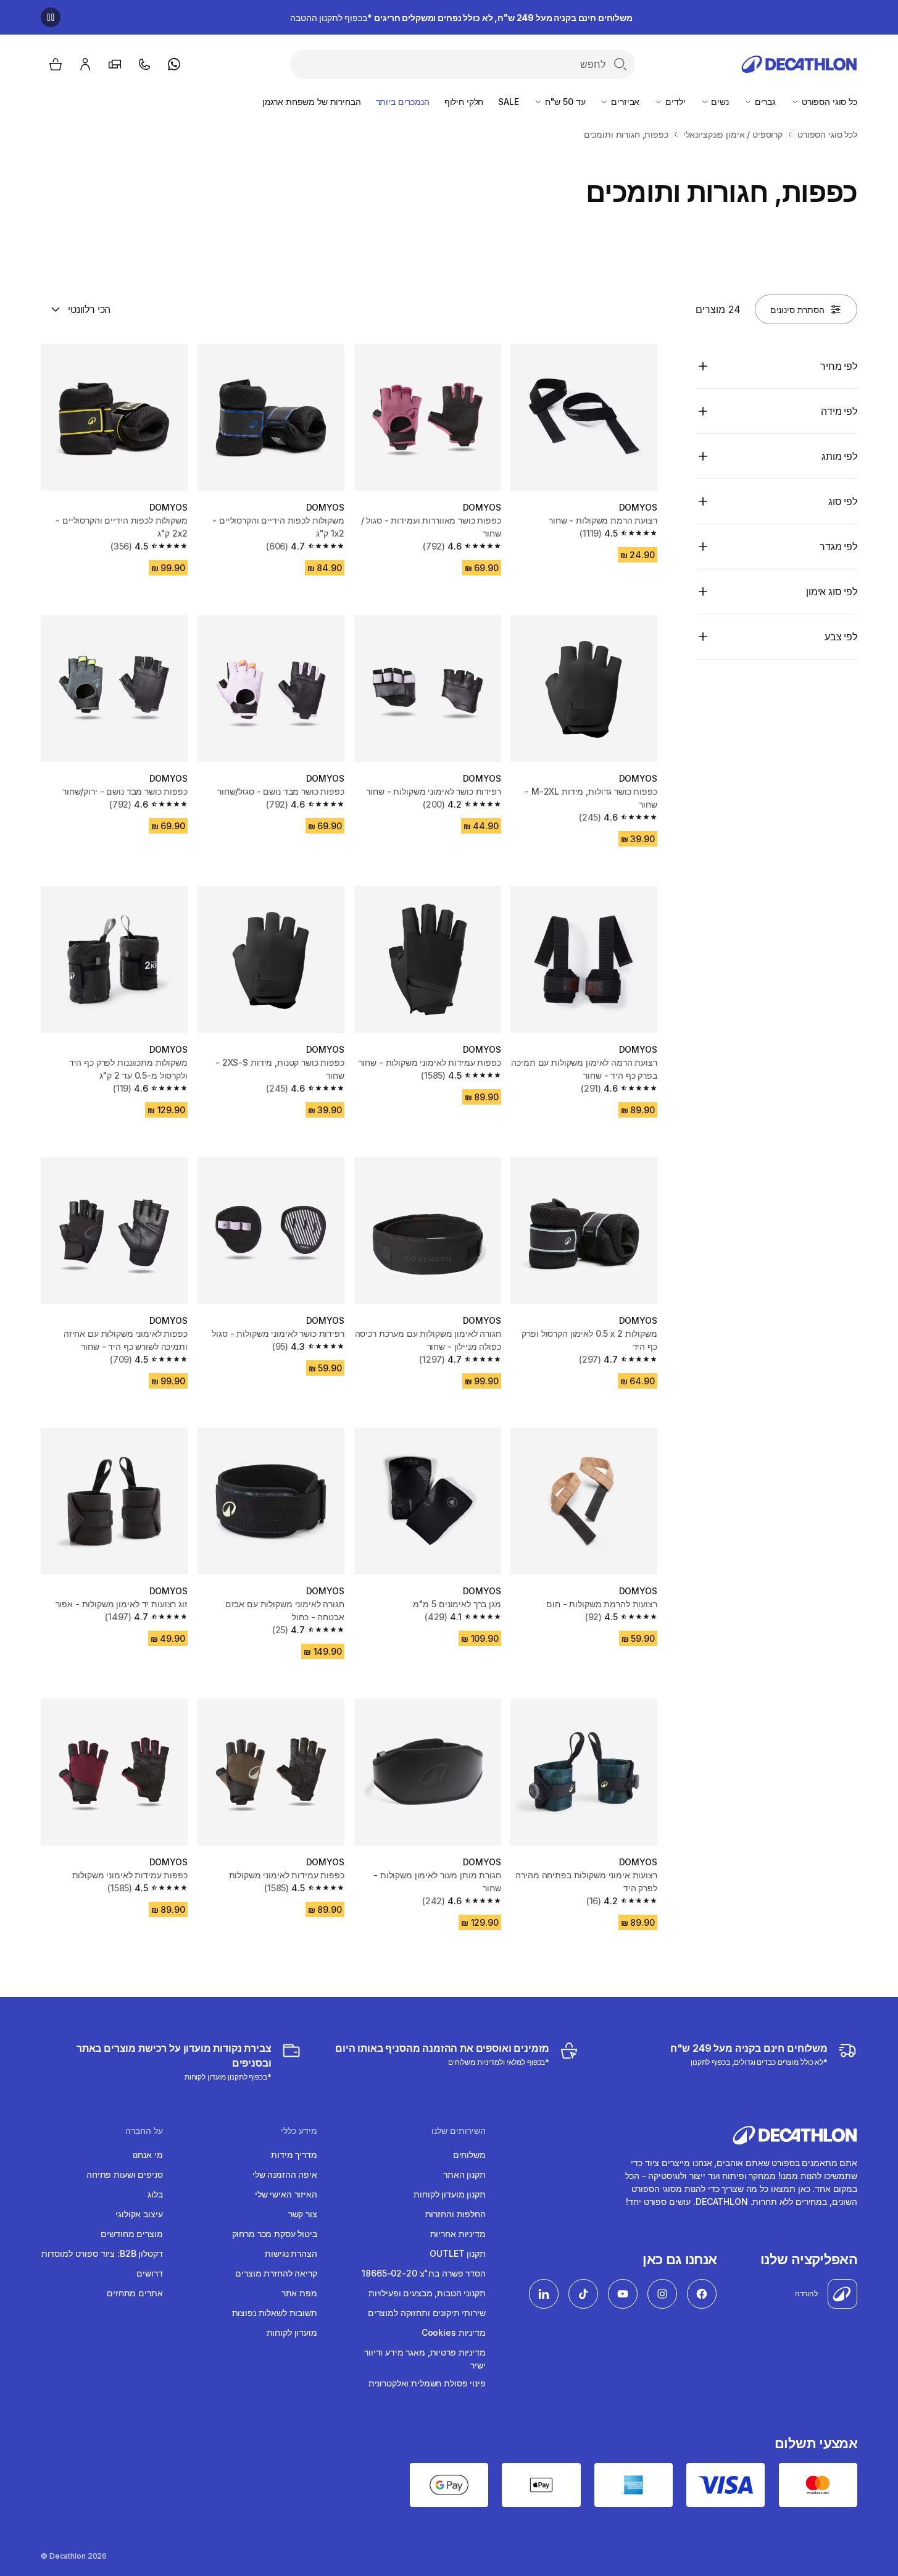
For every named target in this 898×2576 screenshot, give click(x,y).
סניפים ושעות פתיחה (124, 2174)
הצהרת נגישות (291, 2253)
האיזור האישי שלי (286, 2194)
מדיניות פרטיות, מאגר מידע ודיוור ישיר (425, 2359)
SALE (508, 102)
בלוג (155, 2194)
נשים (719, 102)
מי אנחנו (148, 2155)
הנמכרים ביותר (403, 102)
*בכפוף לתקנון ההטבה (461, 18)
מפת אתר (299, 2293)
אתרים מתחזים (135, 2293)
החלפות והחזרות (455, 2214)
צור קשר (303, 2214)
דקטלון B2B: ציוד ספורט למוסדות (102, 2253)
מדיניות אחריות (458, 2234)
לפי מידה (839, 411)
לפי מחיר (839, 366)
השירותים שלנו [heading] (459, 2131)
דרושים (149, 2273)
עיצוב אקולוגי (139, 2214)
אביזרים (624, 102)
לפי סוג (843, 501)
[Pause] (51, 17)
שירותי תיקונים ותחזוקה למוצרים (427, 2313)
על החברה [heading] (144, 2131)
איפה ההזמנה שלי (285, 2174)
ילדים (674, 102)
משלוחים (469, 2155)
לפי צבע (841, 637)
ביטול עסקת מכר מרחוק (275, 2234)
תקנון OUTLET (457, 2253)
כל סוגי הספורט (828, 102)
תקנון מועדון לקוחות (449, 2194)
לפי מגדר (838, 546)
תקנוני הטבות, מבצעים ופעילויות (427, 2293)
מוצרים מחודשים (131, 2234)
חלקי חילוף (464, 102)
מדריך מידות (294, 2155)
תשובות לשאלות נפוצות (275, 2313)
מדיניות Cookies (454, 2332)
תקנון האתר (464, 2174)
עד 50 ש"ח (564, 102)
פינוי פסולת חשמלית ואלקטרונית (427, 2383)
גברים (764, 102)
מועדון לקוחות (292, 2332)
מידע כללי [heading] (299, 2131)
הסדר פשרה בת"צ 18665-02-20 (423, 2273)
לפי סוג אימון (832, 592)
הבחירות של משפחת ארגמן (312, 102)
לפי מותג (839, 456)
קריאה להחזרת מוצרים (276, 2273)
